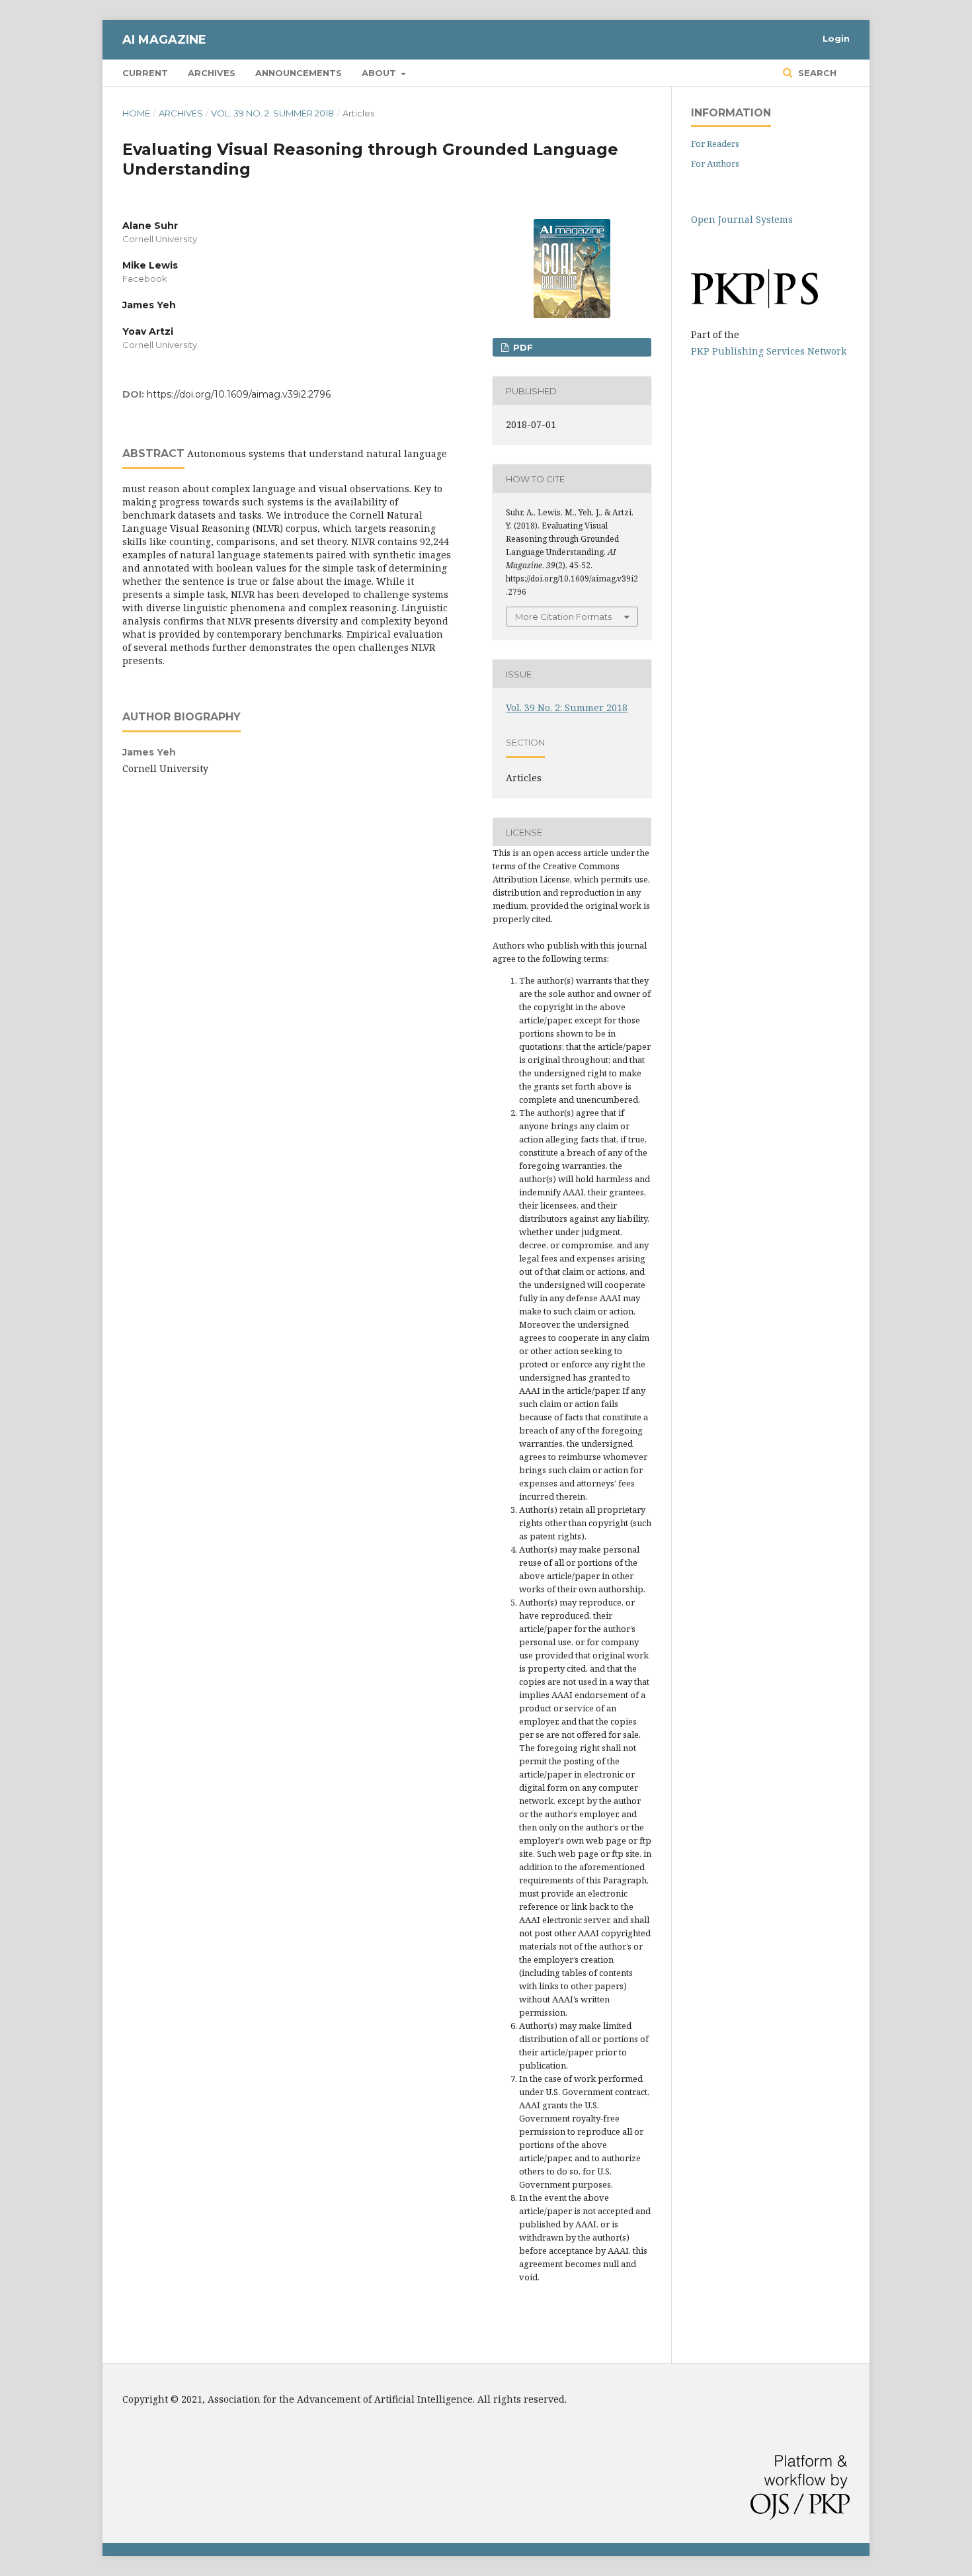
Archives (212, 73)
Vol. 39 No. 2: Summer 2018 (272, 113)
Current (145, 73)
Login (836, 38)
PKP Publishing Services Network (769, 351)
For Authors (715, 163)
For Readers (715, 144)
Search (816, 73)
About (380, 73)
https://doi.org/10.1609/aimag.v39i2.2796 (239, 394)
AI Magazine (164, 40)
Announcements (299, 73)
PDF (522, 347)
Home (136, 113)
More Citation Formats (563, 617)
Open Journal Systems (742, 219)
